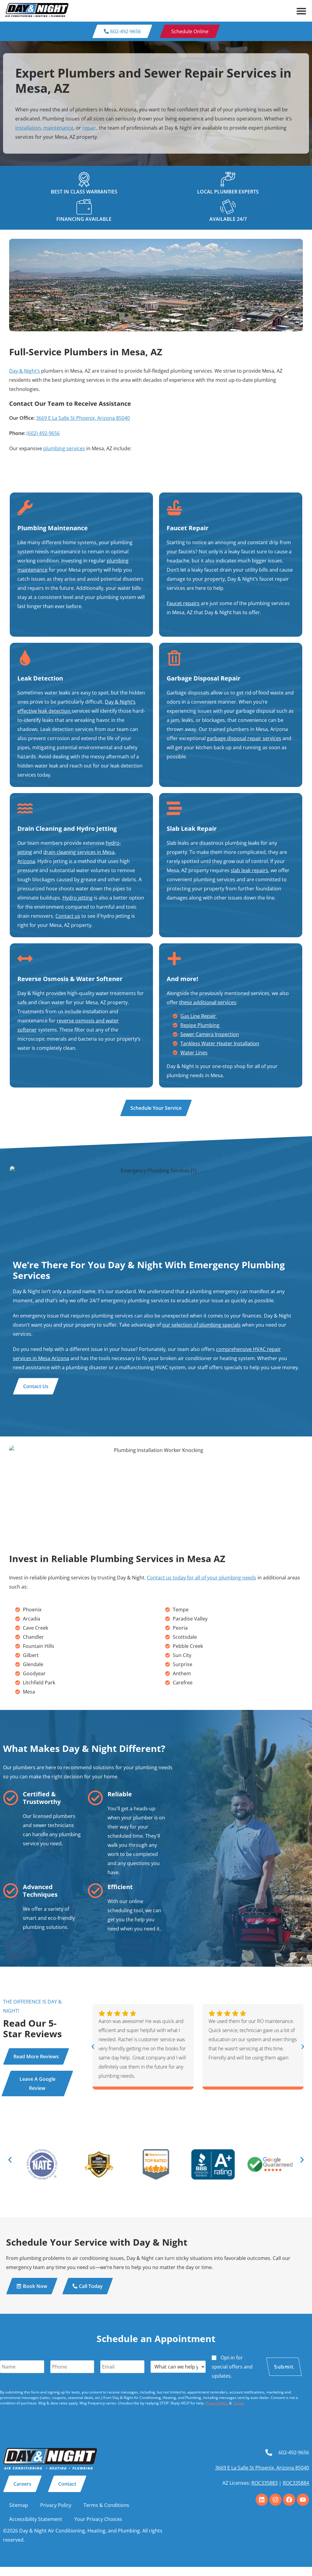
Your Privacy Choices (98, 2519)
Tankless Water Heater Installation (220, 1043)
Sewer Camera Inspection (210, 1034)
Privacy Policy (217, 2403)
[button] (301, 11)
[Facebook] (289, 2500)
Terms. (239, 2403)
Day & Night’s (25, 371)
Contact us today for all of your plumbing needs (202, 1578)
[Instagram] (275, 2500)
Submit (284, 2367)
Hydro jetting (78, 898)
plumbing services (64, 448)
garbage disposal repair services (244, 738)
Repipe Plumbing (200, 1025)
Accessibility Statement (36, 2519)
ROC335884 (296, 2483)
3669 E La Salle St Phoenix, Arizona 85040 (83, 418)
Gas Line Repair (199, 1016)
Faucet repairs (183, 603)
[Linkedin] (262, 2500)
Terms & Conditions (106, 2505)
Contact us (68, 916)
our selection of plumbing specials (201, 1325)
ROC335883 (264, 2483)
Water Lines (194, 1053)
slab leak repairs (249, 870)
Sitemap (19, 2505)
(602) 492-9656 (43, 433)
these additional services (208, 1002)
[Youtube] (303, 2500)
